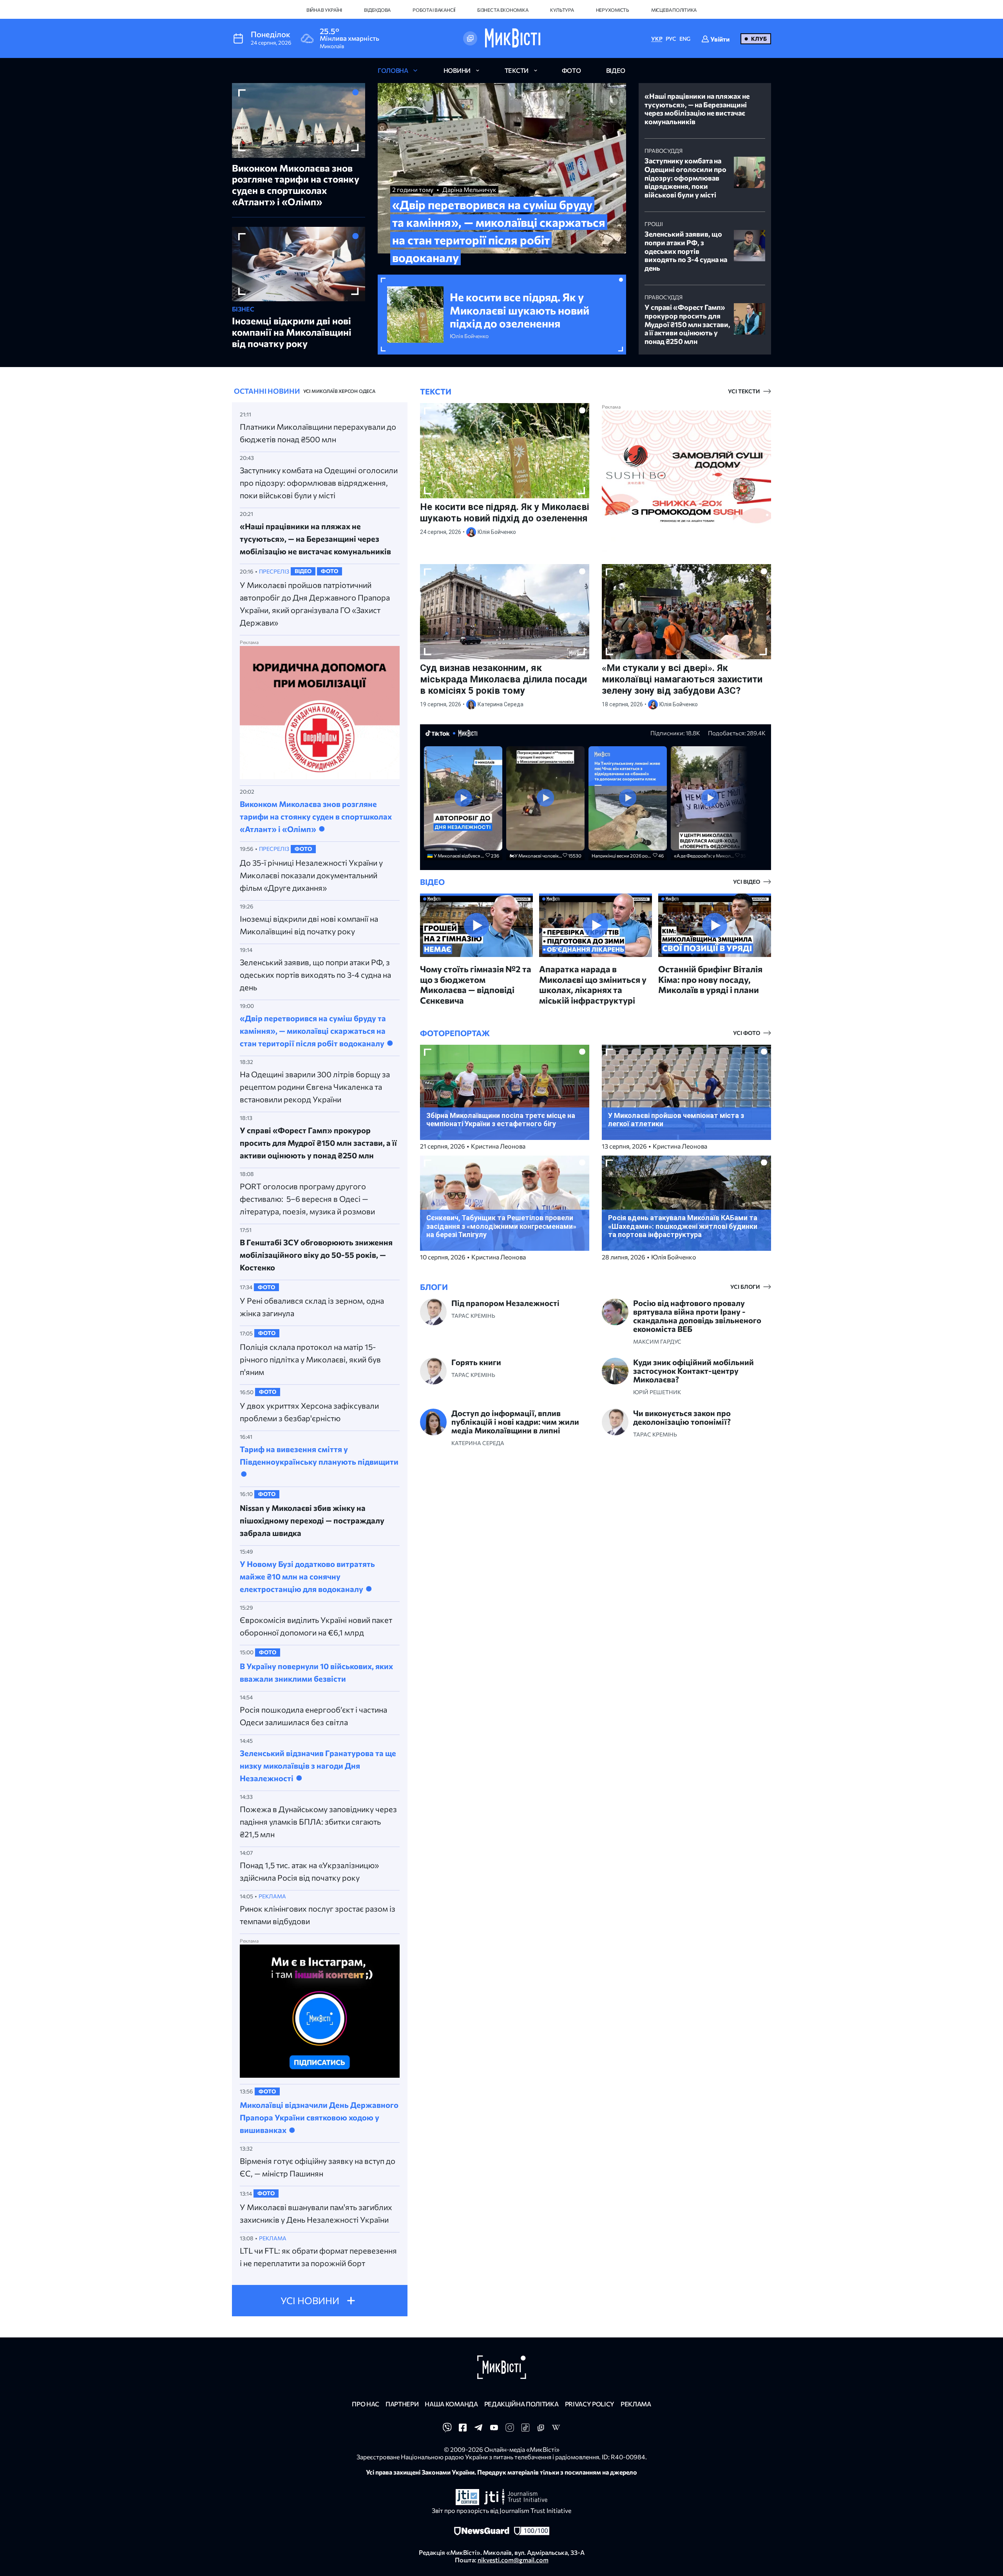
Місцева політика (674, 10)
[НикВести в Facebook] (463, 2430)
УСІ (307, 391)
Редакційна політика (521, 2404)
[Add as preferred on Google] (470, 38)
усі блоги (745, 1287)
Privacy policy (590, 2404)
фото (571, 70)
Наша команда (451, 2404)
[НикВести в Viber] (447, 2430)
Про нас (366, 2404)
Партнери (402, 2404)
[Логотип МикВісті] (513, 38)
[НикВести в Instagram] (510, 2430)
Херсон (348, 391)
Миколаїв (324, 391)
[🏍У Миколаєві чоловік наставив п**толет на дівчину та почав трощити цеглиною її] (545, 799)
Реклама (636, 2404)
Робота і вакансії (434, 10)
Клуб (759, 39)
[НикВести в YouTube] (494, 2430)
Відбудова (377, 10)
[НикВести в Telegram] (478, 2430)
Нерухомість (613, 10)
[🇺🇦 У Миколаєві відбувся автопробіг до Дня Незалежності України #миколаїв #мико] (463, 799)
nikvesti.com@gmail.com (513, 2560)
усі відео (747, 882)
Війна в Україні (324, 10)
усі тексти (744, 391)
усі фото (747, 1033)
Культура (562, 10)
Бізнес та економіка (503, 10)
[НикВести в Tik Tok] (525, 2430)
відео (616, 70)
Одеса (367, 391)
